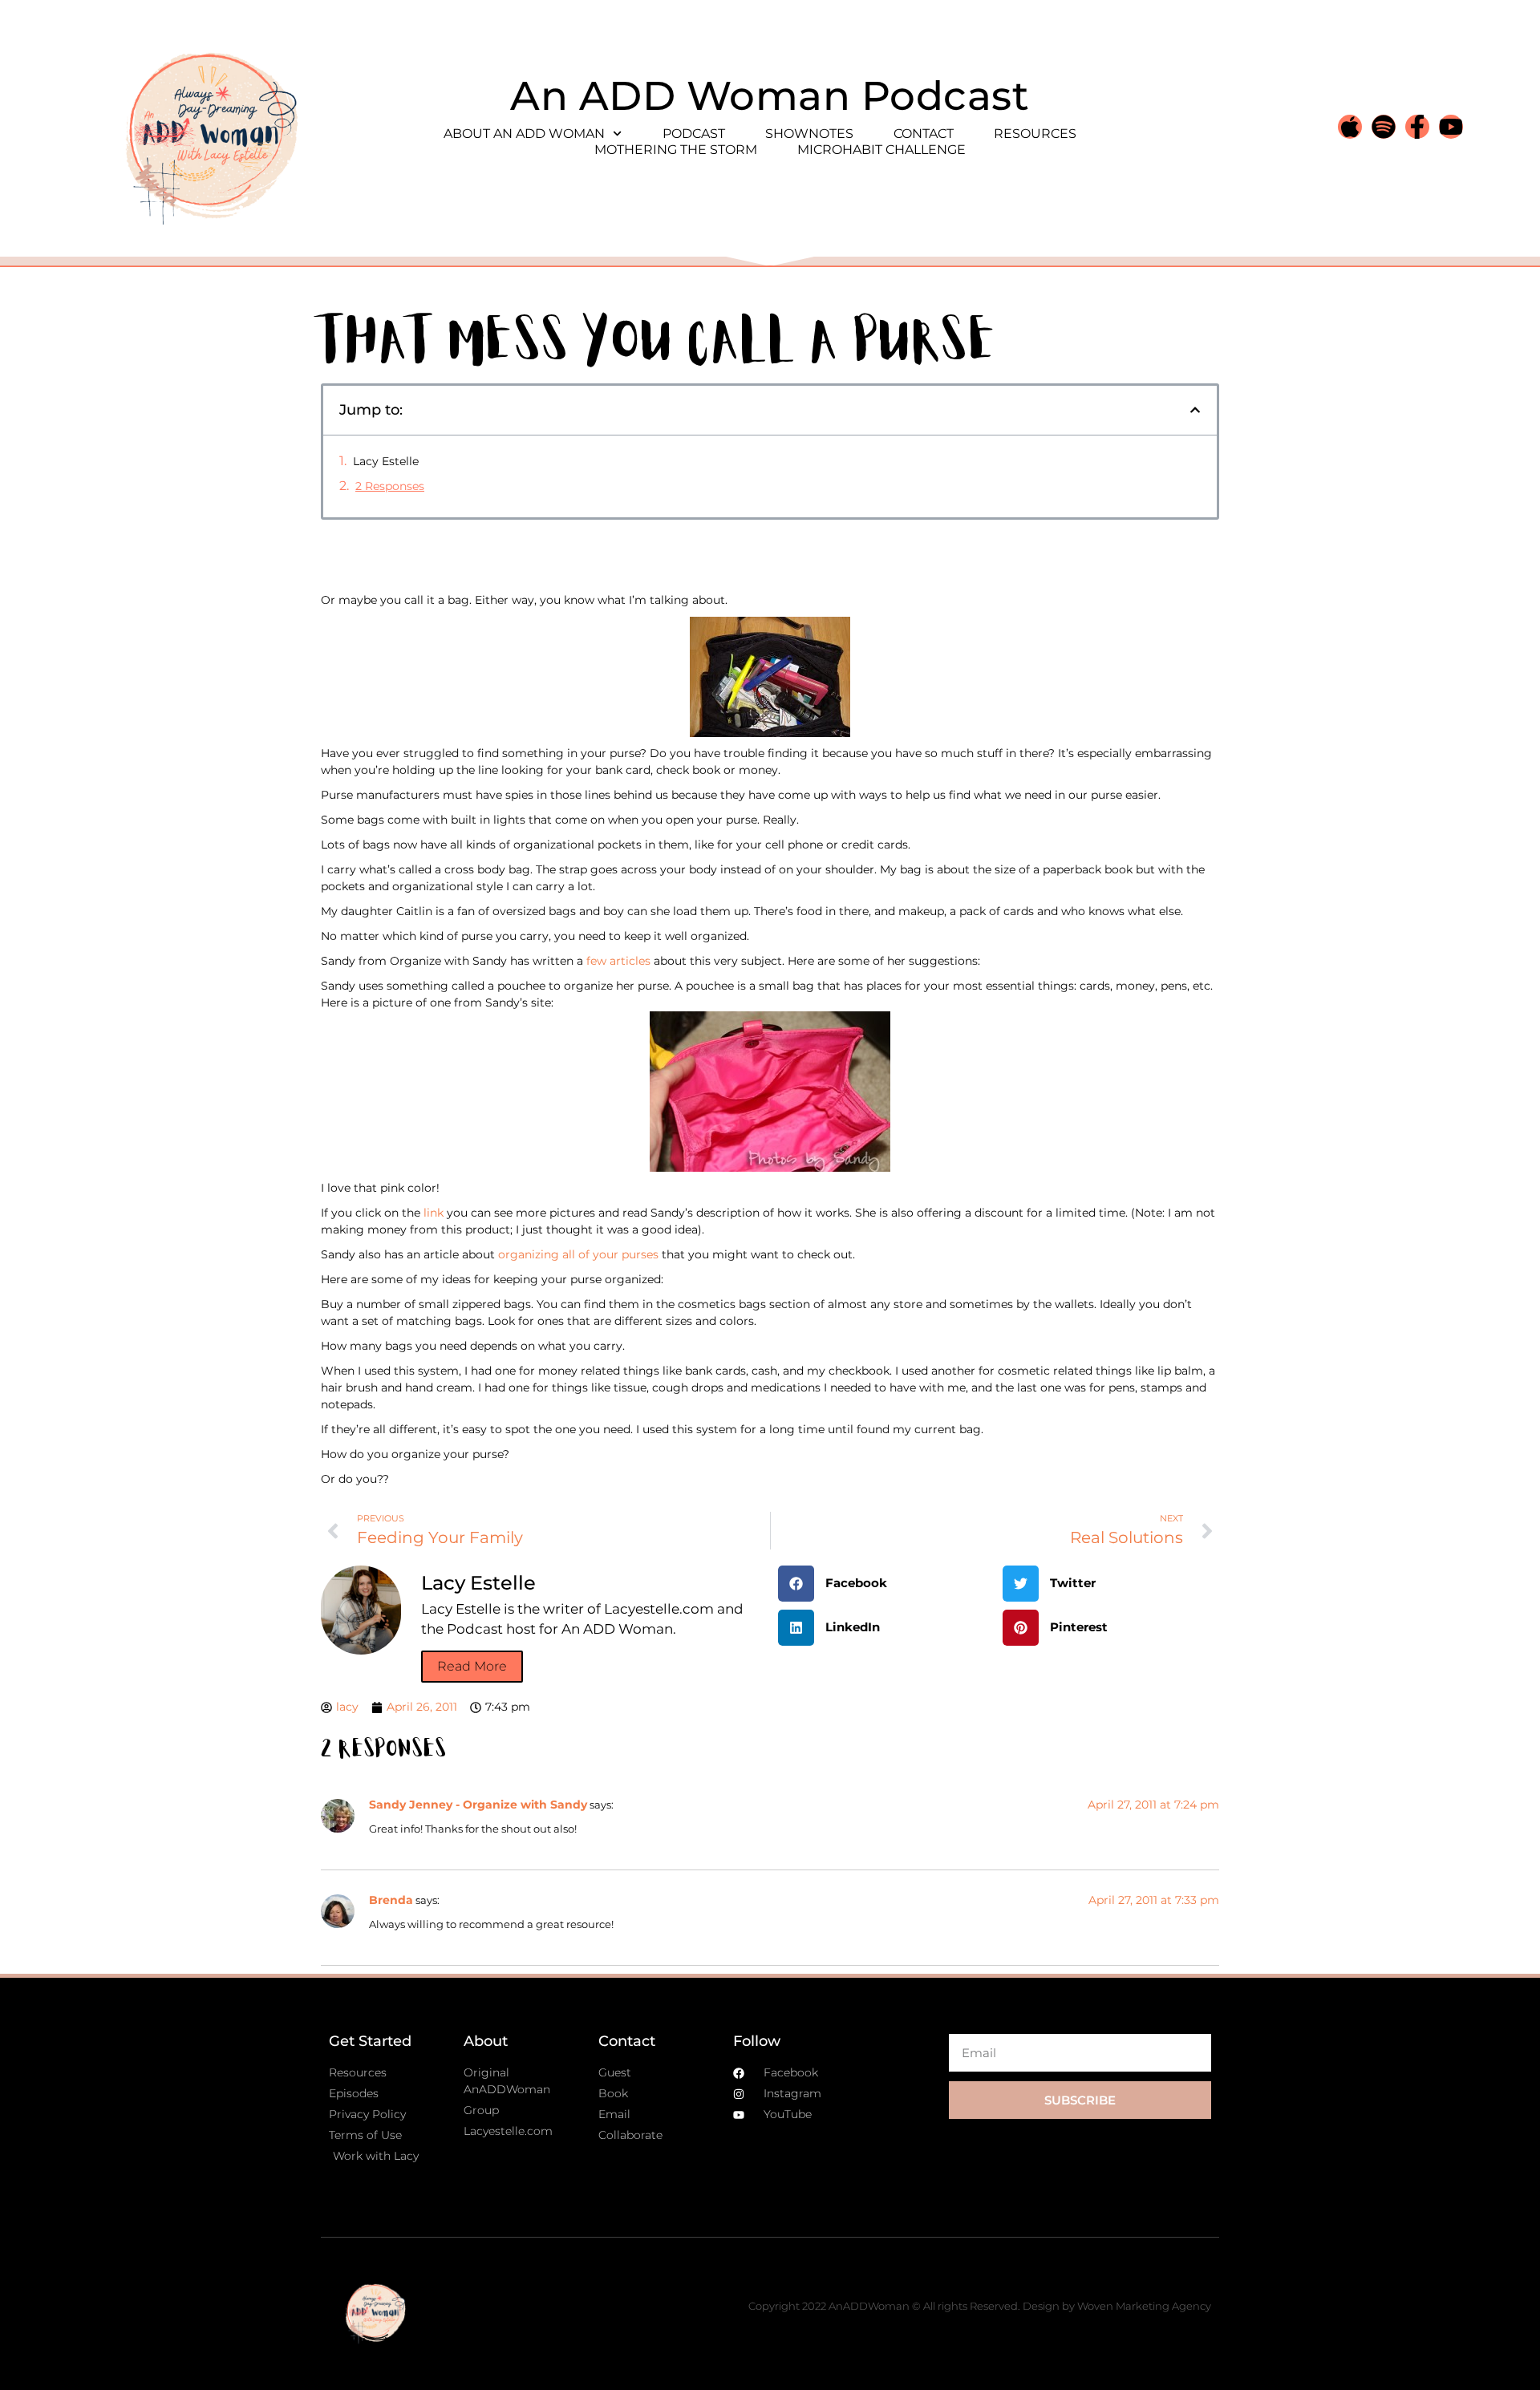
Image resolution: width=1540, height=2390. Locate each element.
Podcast (694, 134)
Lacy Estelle (386, 461)
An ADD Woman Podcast (770, 96)
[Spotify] (1384, 127)
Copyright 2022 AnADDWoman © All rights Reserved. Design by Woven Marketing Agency (980, 2306)
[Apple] (1350, 127)
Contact (924, 134)
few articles (618, 961)
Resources (1035, 134)
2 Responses (390, 486)
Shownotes (809, 134)
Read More (472, 1666)
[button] (1195, 410)
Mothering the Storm (676, 150)
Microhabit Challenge (881, 150)
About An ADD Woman (524, 134)
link (434, 1213)
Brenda (391, 1900)
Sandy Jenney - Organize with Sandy (478, 1805)
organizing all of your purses (577, 1254)
